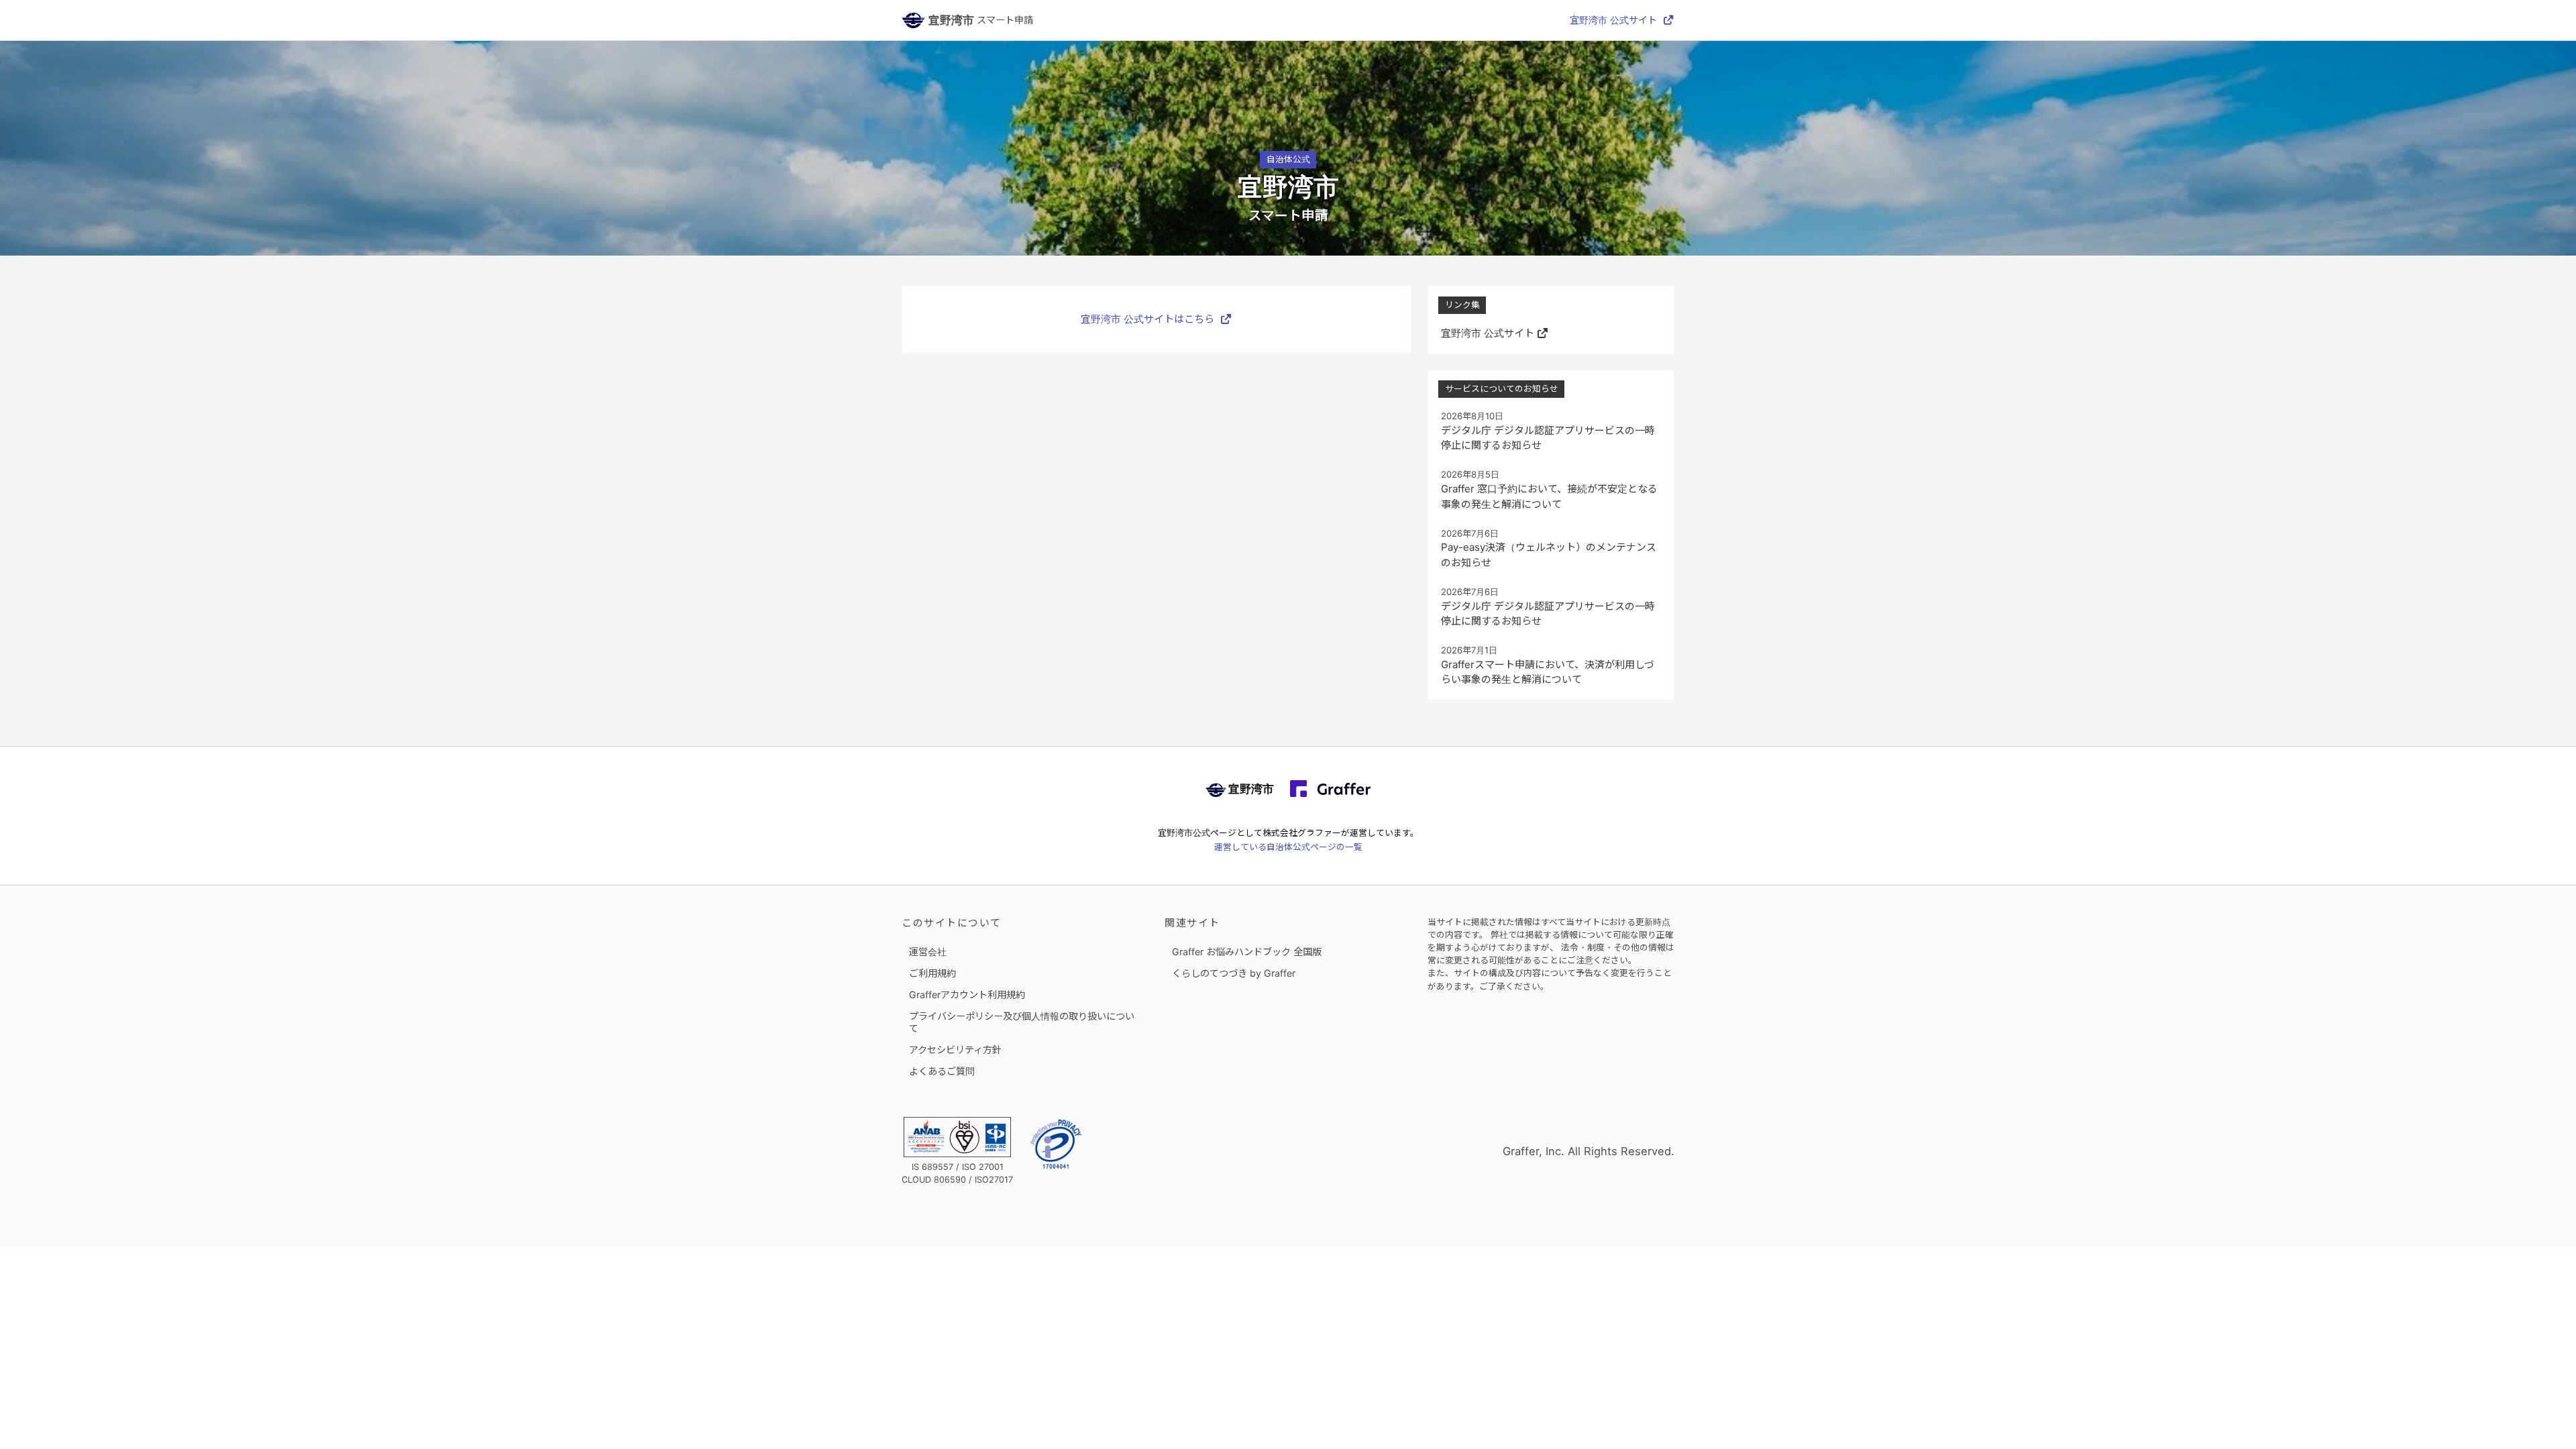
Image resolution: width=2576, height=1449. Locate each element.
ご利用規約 (932, 973)
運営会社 (928, 952)
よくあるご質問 (942, 1071)
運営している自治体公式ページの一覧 (1288, 847)
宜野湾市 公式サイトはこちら (1147, 319)
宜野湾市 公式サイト (1613, 20)
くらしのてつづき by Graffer (1234, 973)
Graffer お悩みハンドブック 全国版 (1247, 952)
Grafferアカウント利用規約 (967, 995)
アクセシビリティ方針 (955, 1050)
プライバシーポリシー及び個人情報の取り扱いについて (1022, 1022)
